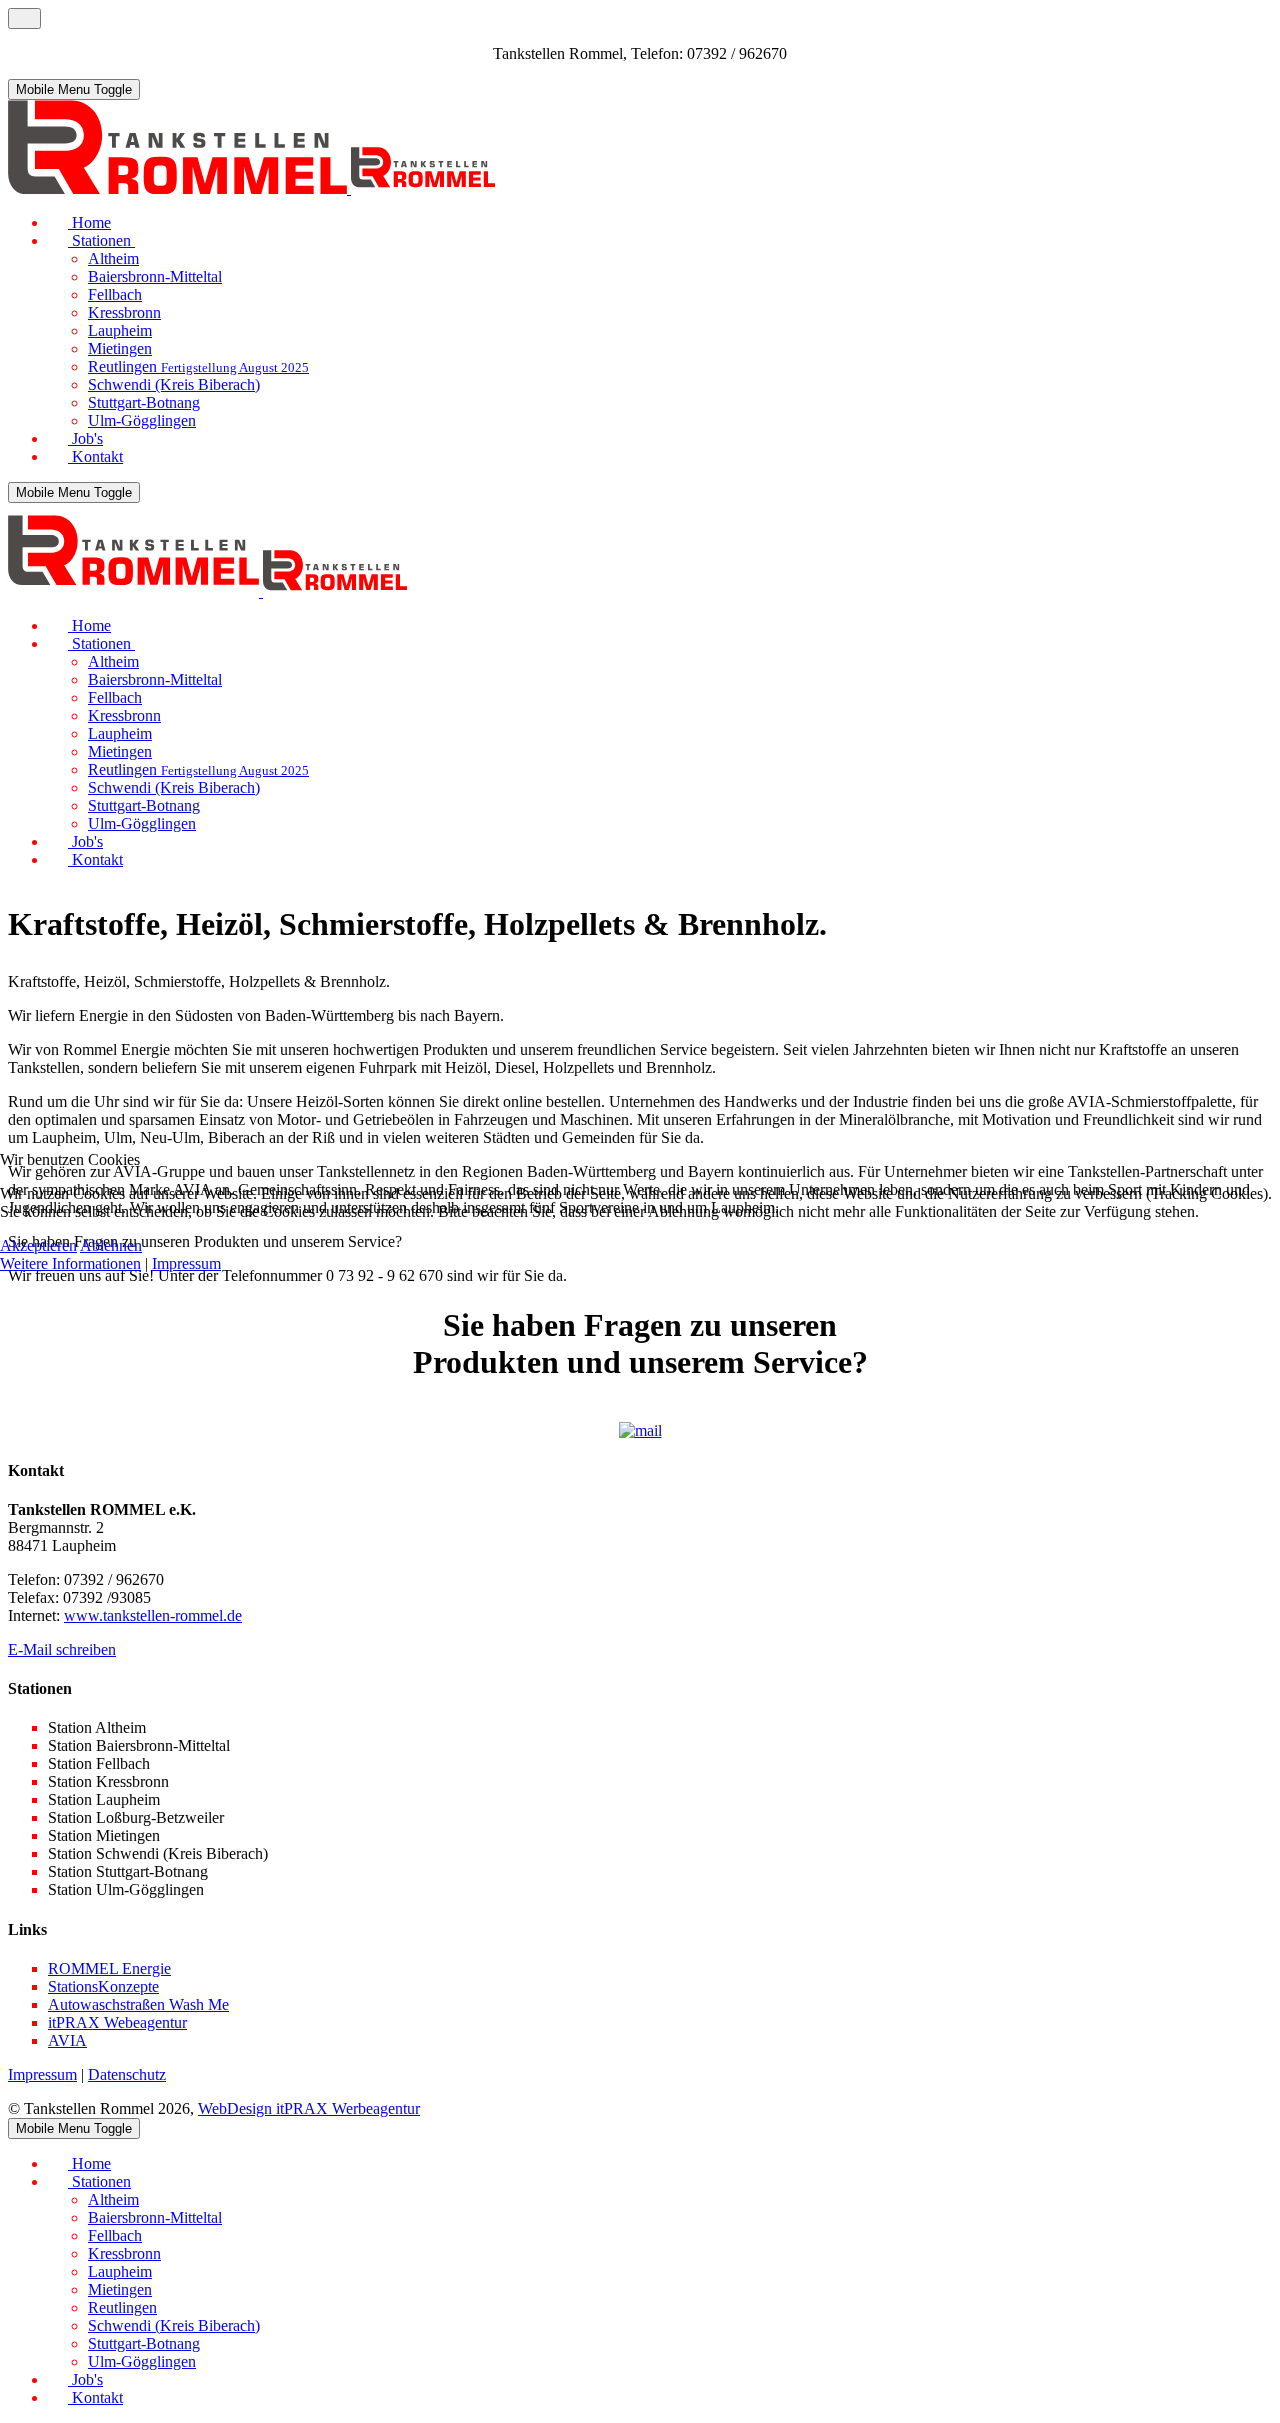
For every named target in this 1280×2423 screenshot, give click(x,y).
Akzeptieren (38, 1245)
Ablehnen (111, 1245)
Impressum (186, 1263)
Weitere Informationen (70, 1263)
